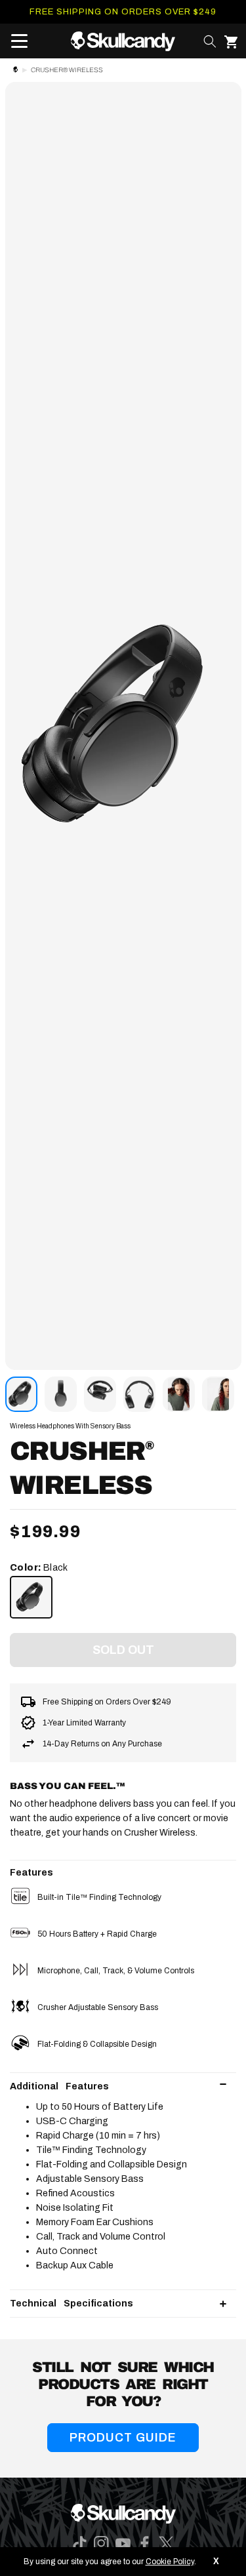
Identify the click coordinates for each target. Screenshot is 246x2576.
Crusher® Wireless (67, 70)
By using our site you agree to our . (110, 2562)
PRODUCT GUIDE (123, 2438)
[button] (15, 41)
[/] (123, 41)
